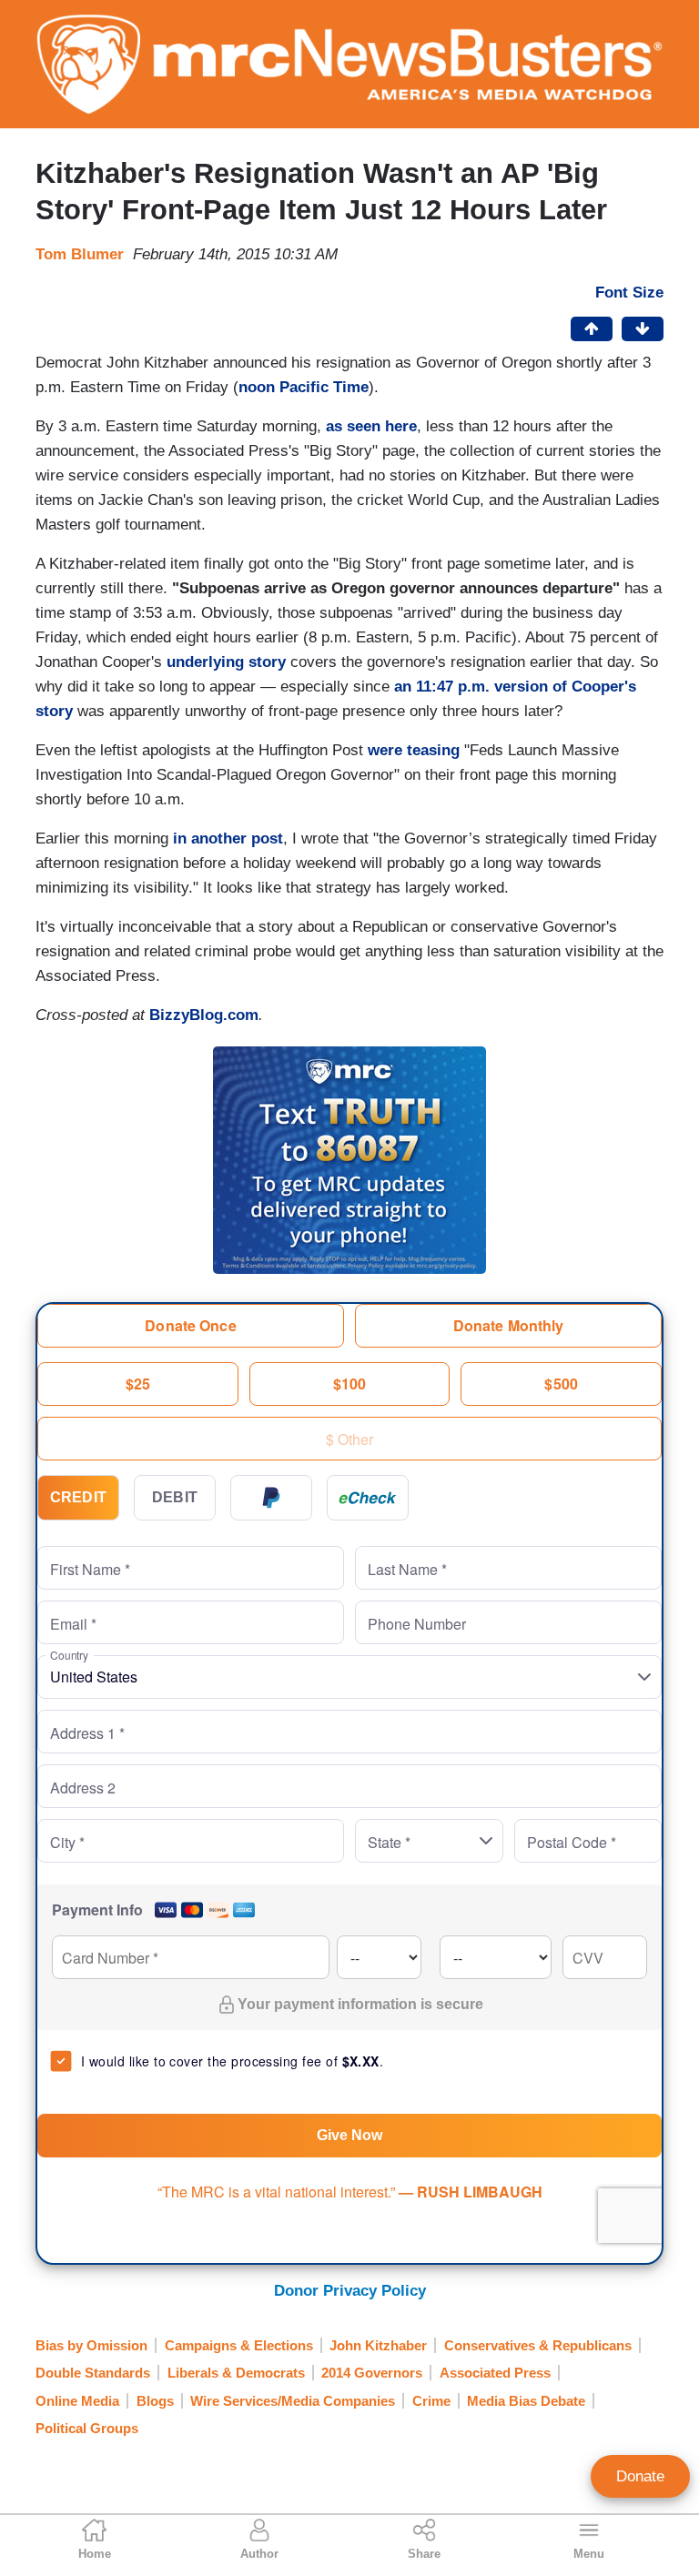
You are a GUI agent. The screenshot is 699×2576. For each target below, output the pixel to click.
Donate (640, 2476)
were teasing (414, 750)
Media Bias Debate (526, 2401)
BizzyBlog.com (204, 1015)
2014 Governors (372, 2373)
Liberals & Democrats (236, 2373)
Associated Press (495, 2373)
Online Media (77, 2401)
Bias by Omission (91, 2345)
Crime (431, 2401)
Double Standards (93, 2373)
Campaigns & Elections (239, 2345)
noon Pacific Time (304, 387)
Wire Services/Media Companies (293, 2401)
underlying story (226, 662)
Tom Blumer (80, 254)
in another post (228, 838)
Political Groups (87, 2428)
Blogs (155, 2401)
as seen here (371, 426)
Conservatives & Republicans (538, 2345)
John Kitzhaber (378, 2345)
